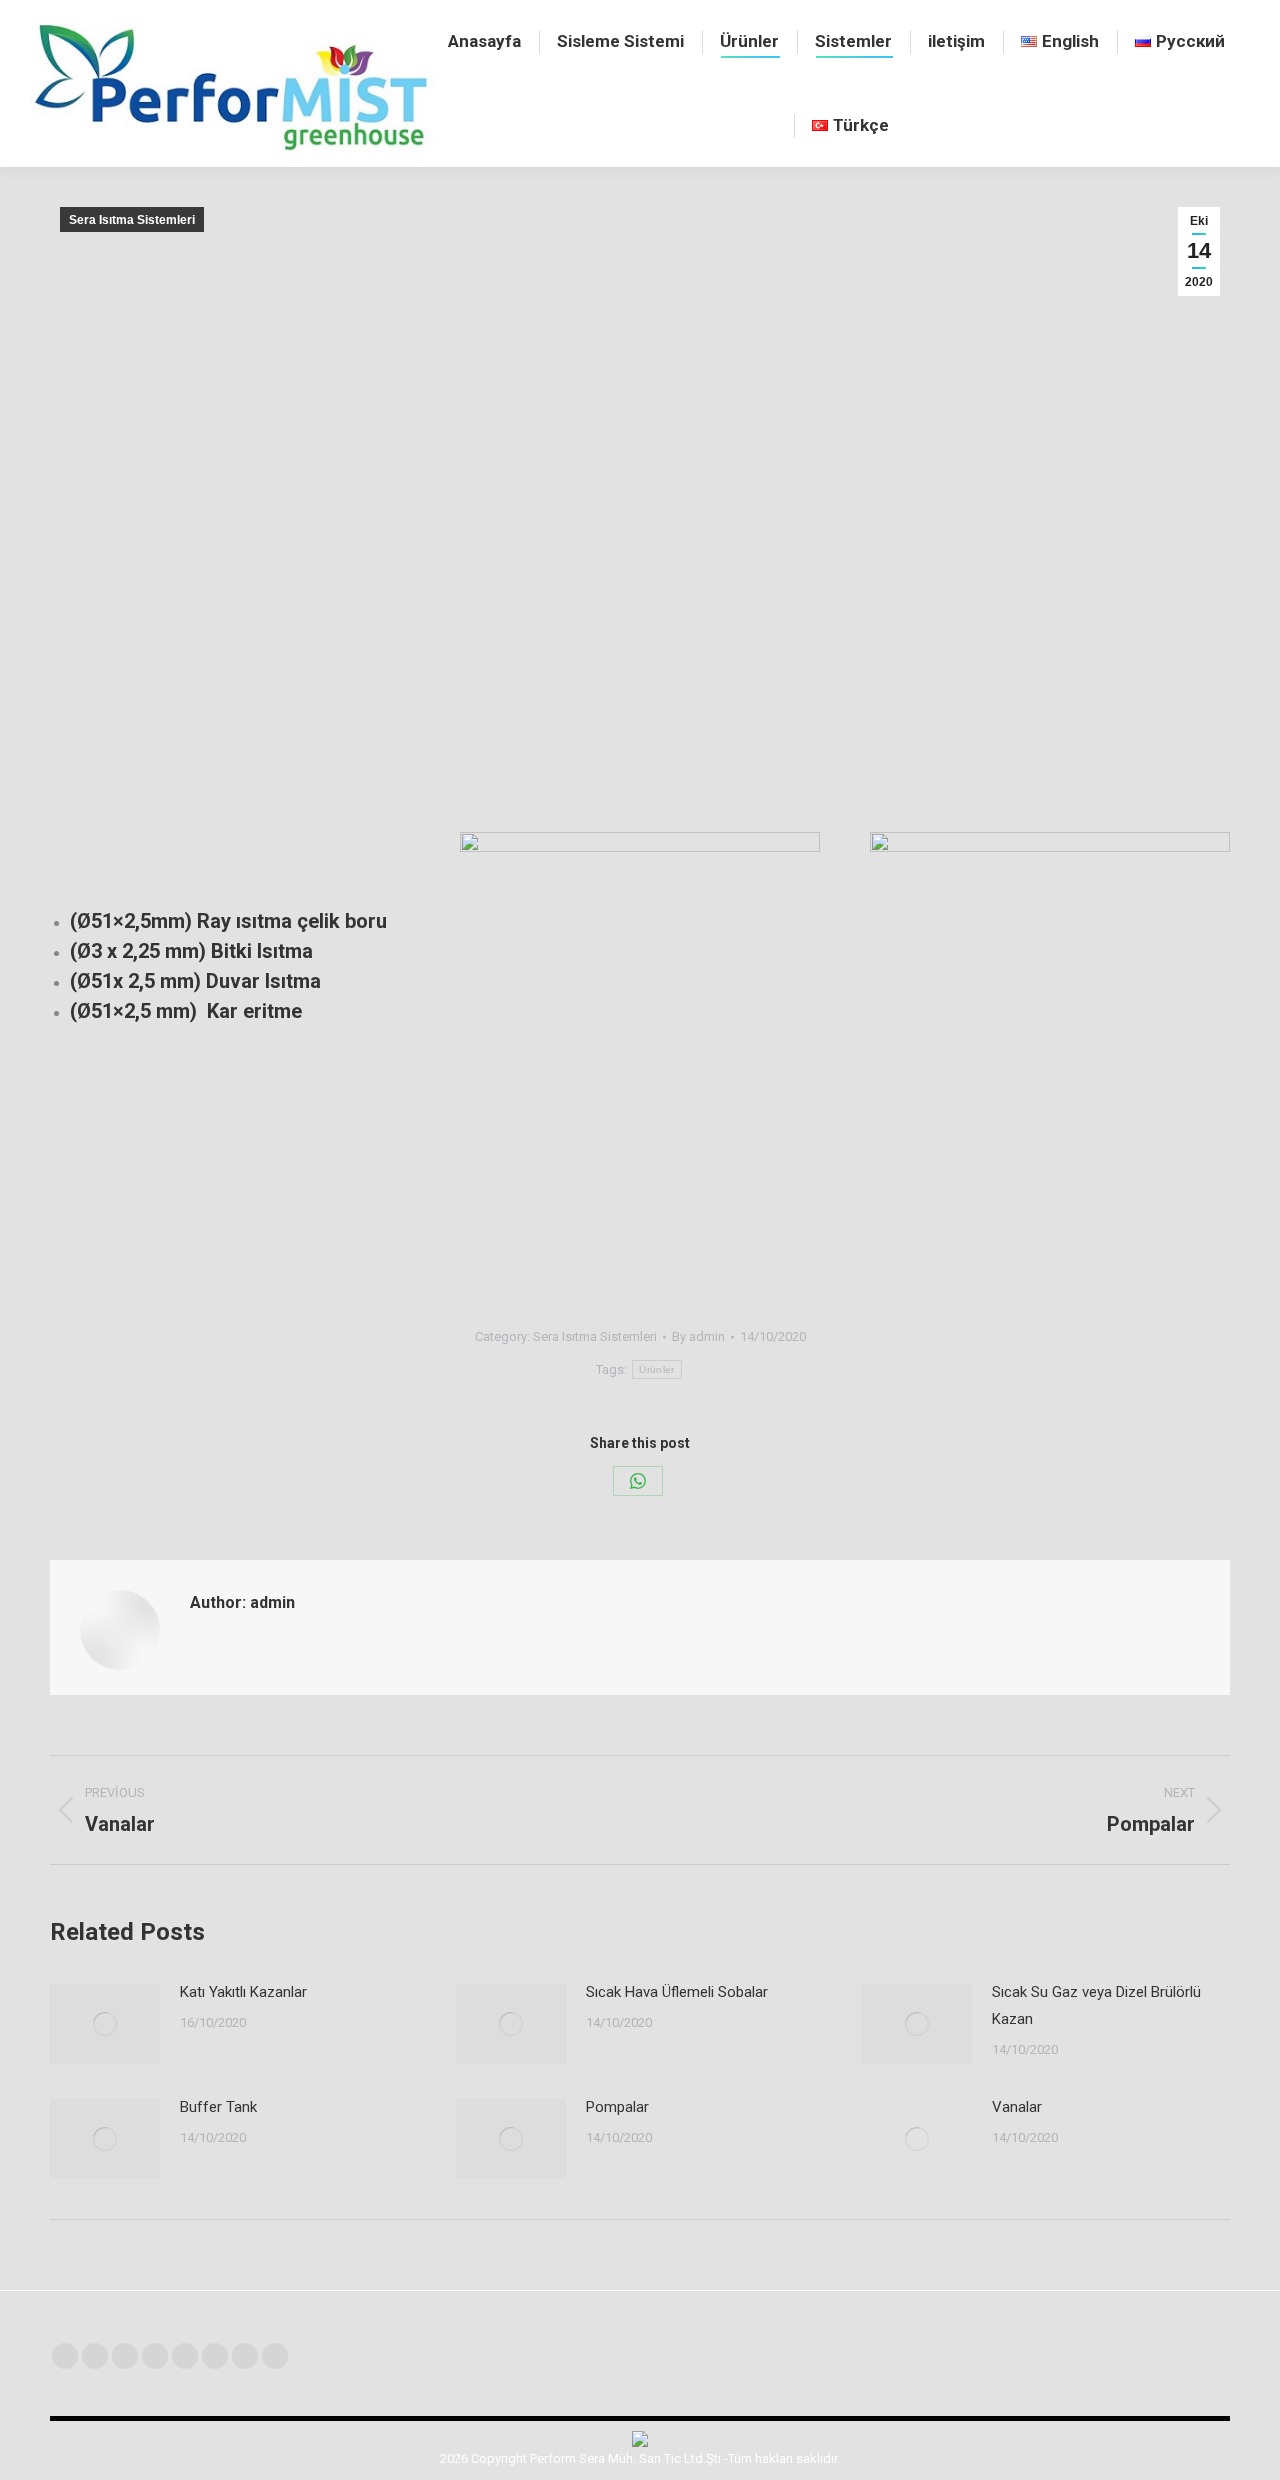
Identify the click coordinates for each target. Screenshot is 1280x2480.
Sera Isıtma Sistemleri (132, 220)
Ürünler (656, 1369)
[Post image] (105, 2024)
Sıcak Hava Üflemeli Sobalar (677, 1992)
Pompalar (617, 2107)
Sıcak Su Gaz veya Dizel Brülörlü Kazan (1096, 2005)
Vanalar (1017, 2107)
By (698, 1336)
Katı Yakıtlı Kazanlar (243, 1992)
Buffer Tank (218, 2107)
